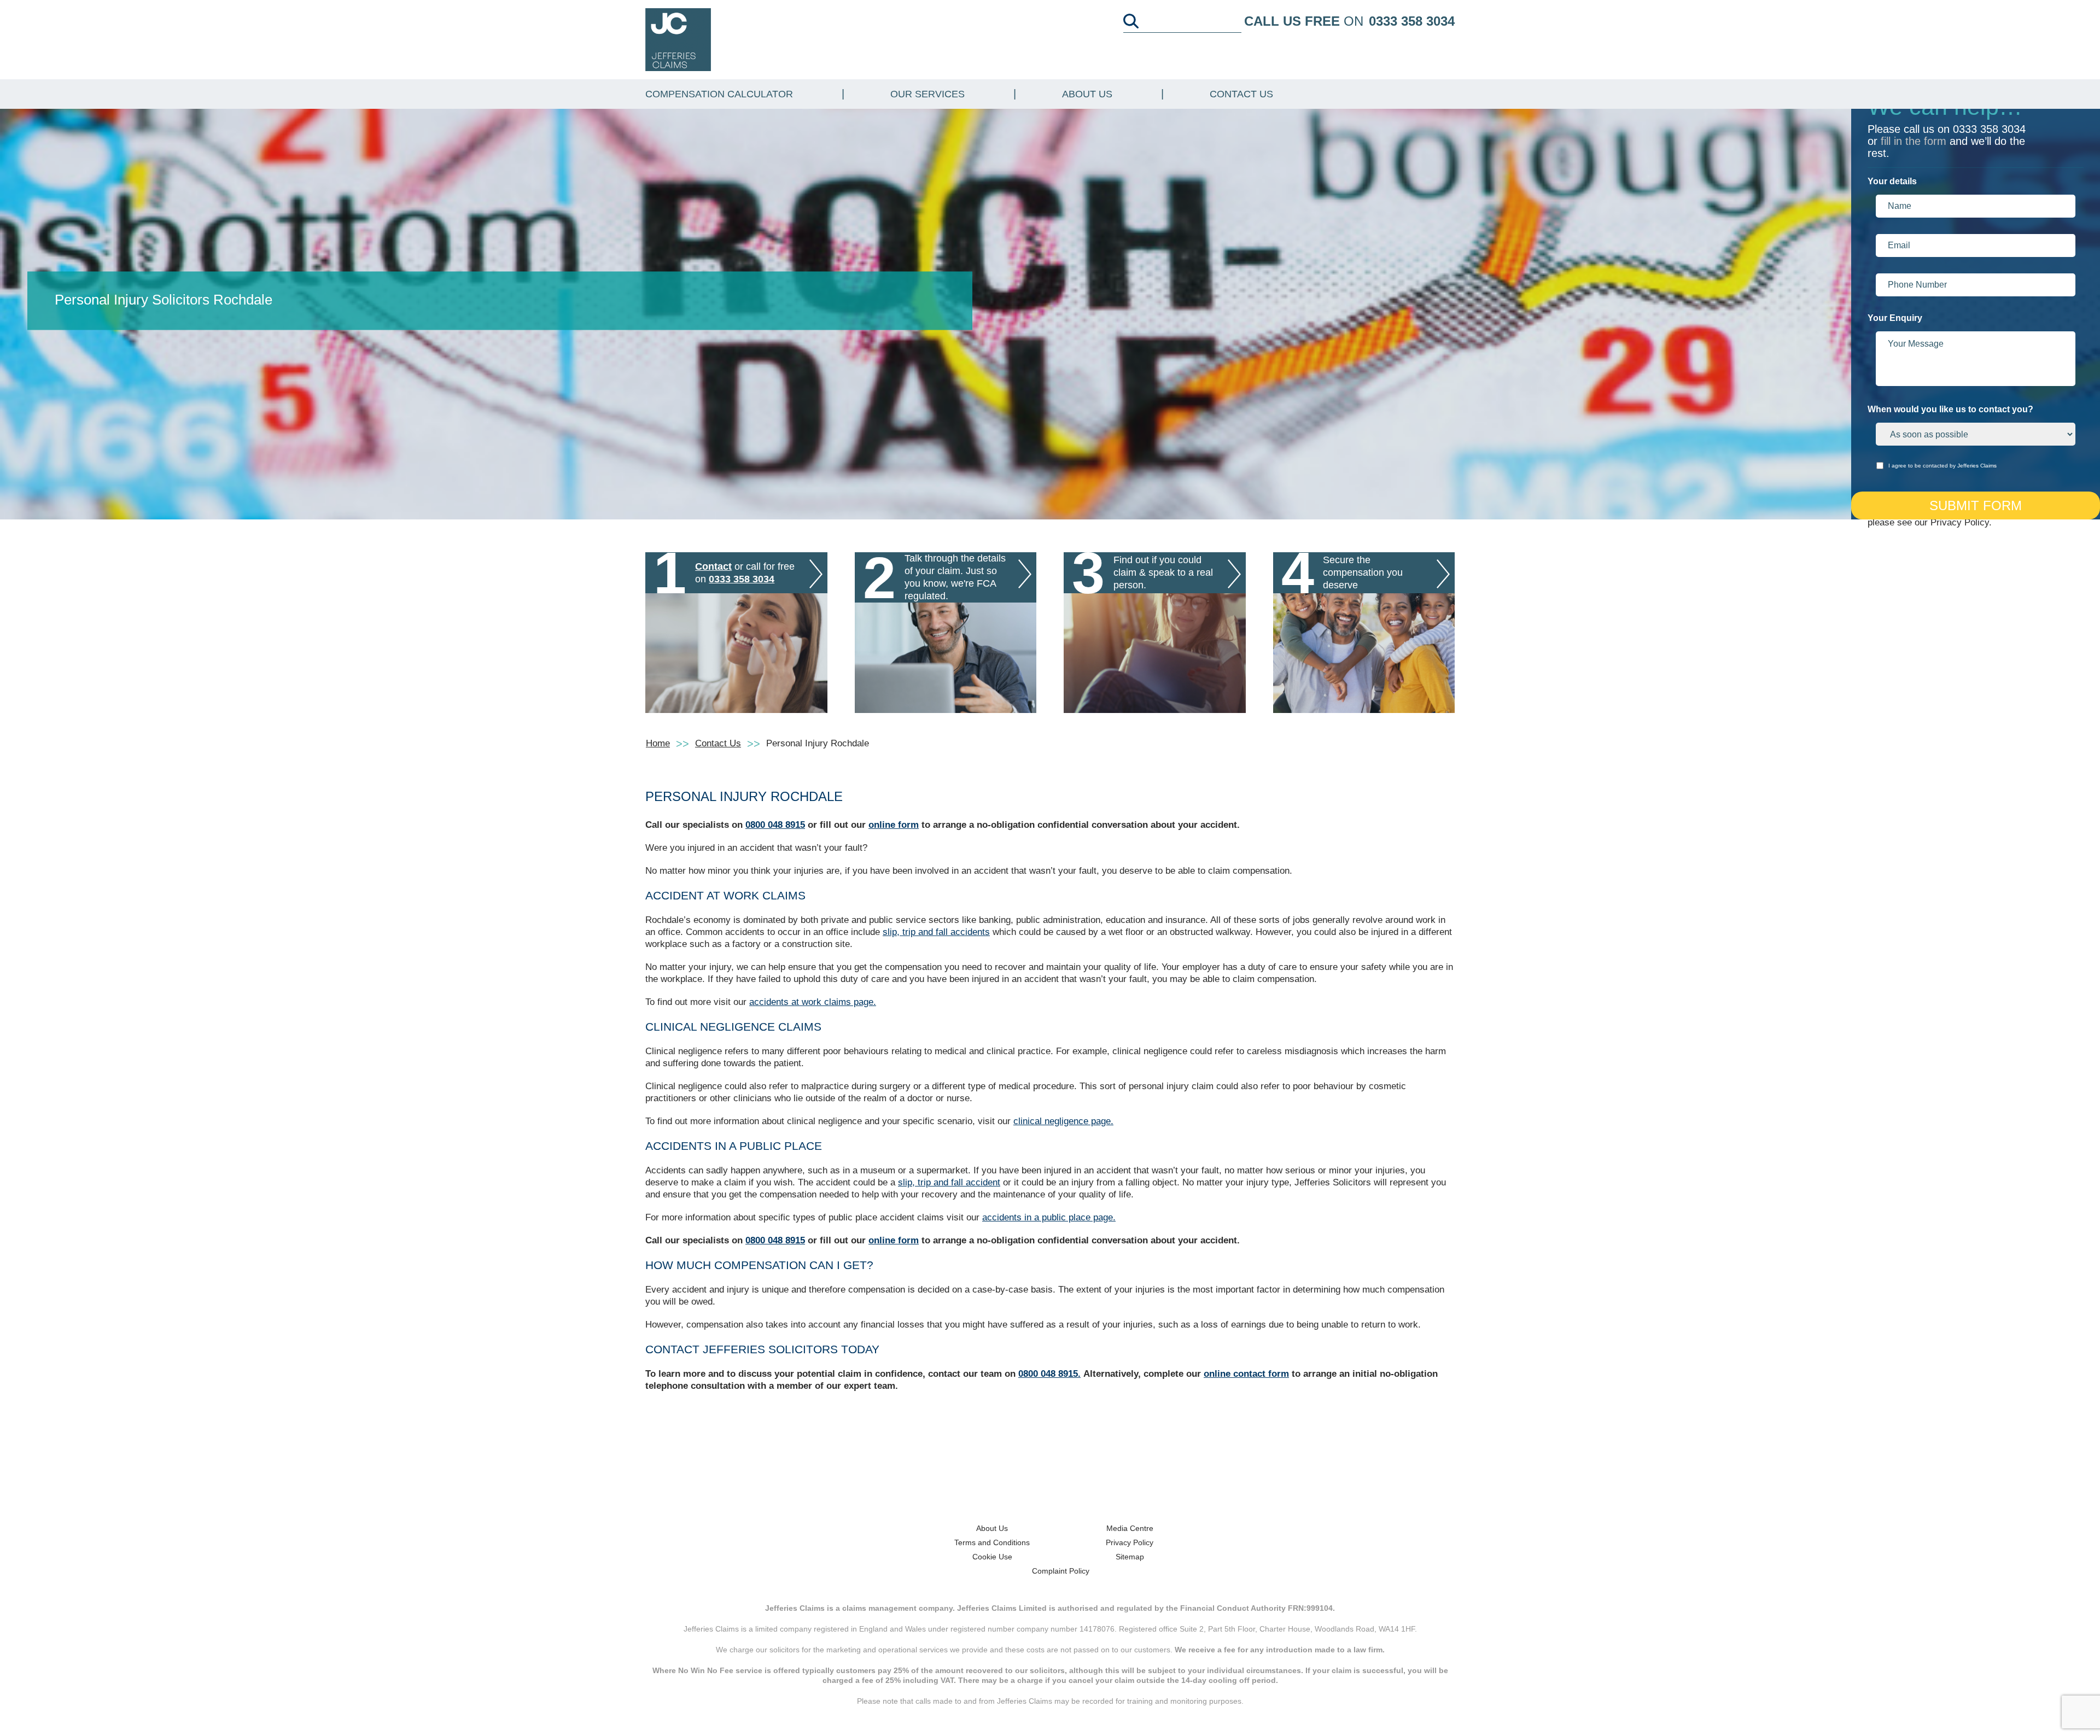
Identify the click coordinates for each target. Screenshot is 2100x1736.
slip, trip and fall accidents (936, 932)
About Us (1087, 94)
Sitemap (1130, 1557)
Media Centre (1130, 1528)
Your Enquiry (1895, 318)
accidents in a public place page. (1049, 1217)
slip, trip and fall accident (949, 1182)
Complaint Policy (1061, 1571)
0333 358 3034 (1412, 21)
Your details (1892, 181)
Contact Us (1241, 94)
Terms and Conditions (992, 1542)
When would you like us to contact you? (1950, 409)
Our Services (927, 94)
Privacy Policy (1130, 1542)
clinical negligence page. (1063, 1121)
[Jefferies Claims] (678, 39)
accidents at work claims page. (813, 1002)
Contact (713, 566)
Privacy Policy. (1961, 522)
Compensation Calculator (719, 94)
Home (658, 743)
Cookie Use (992, 1557)
